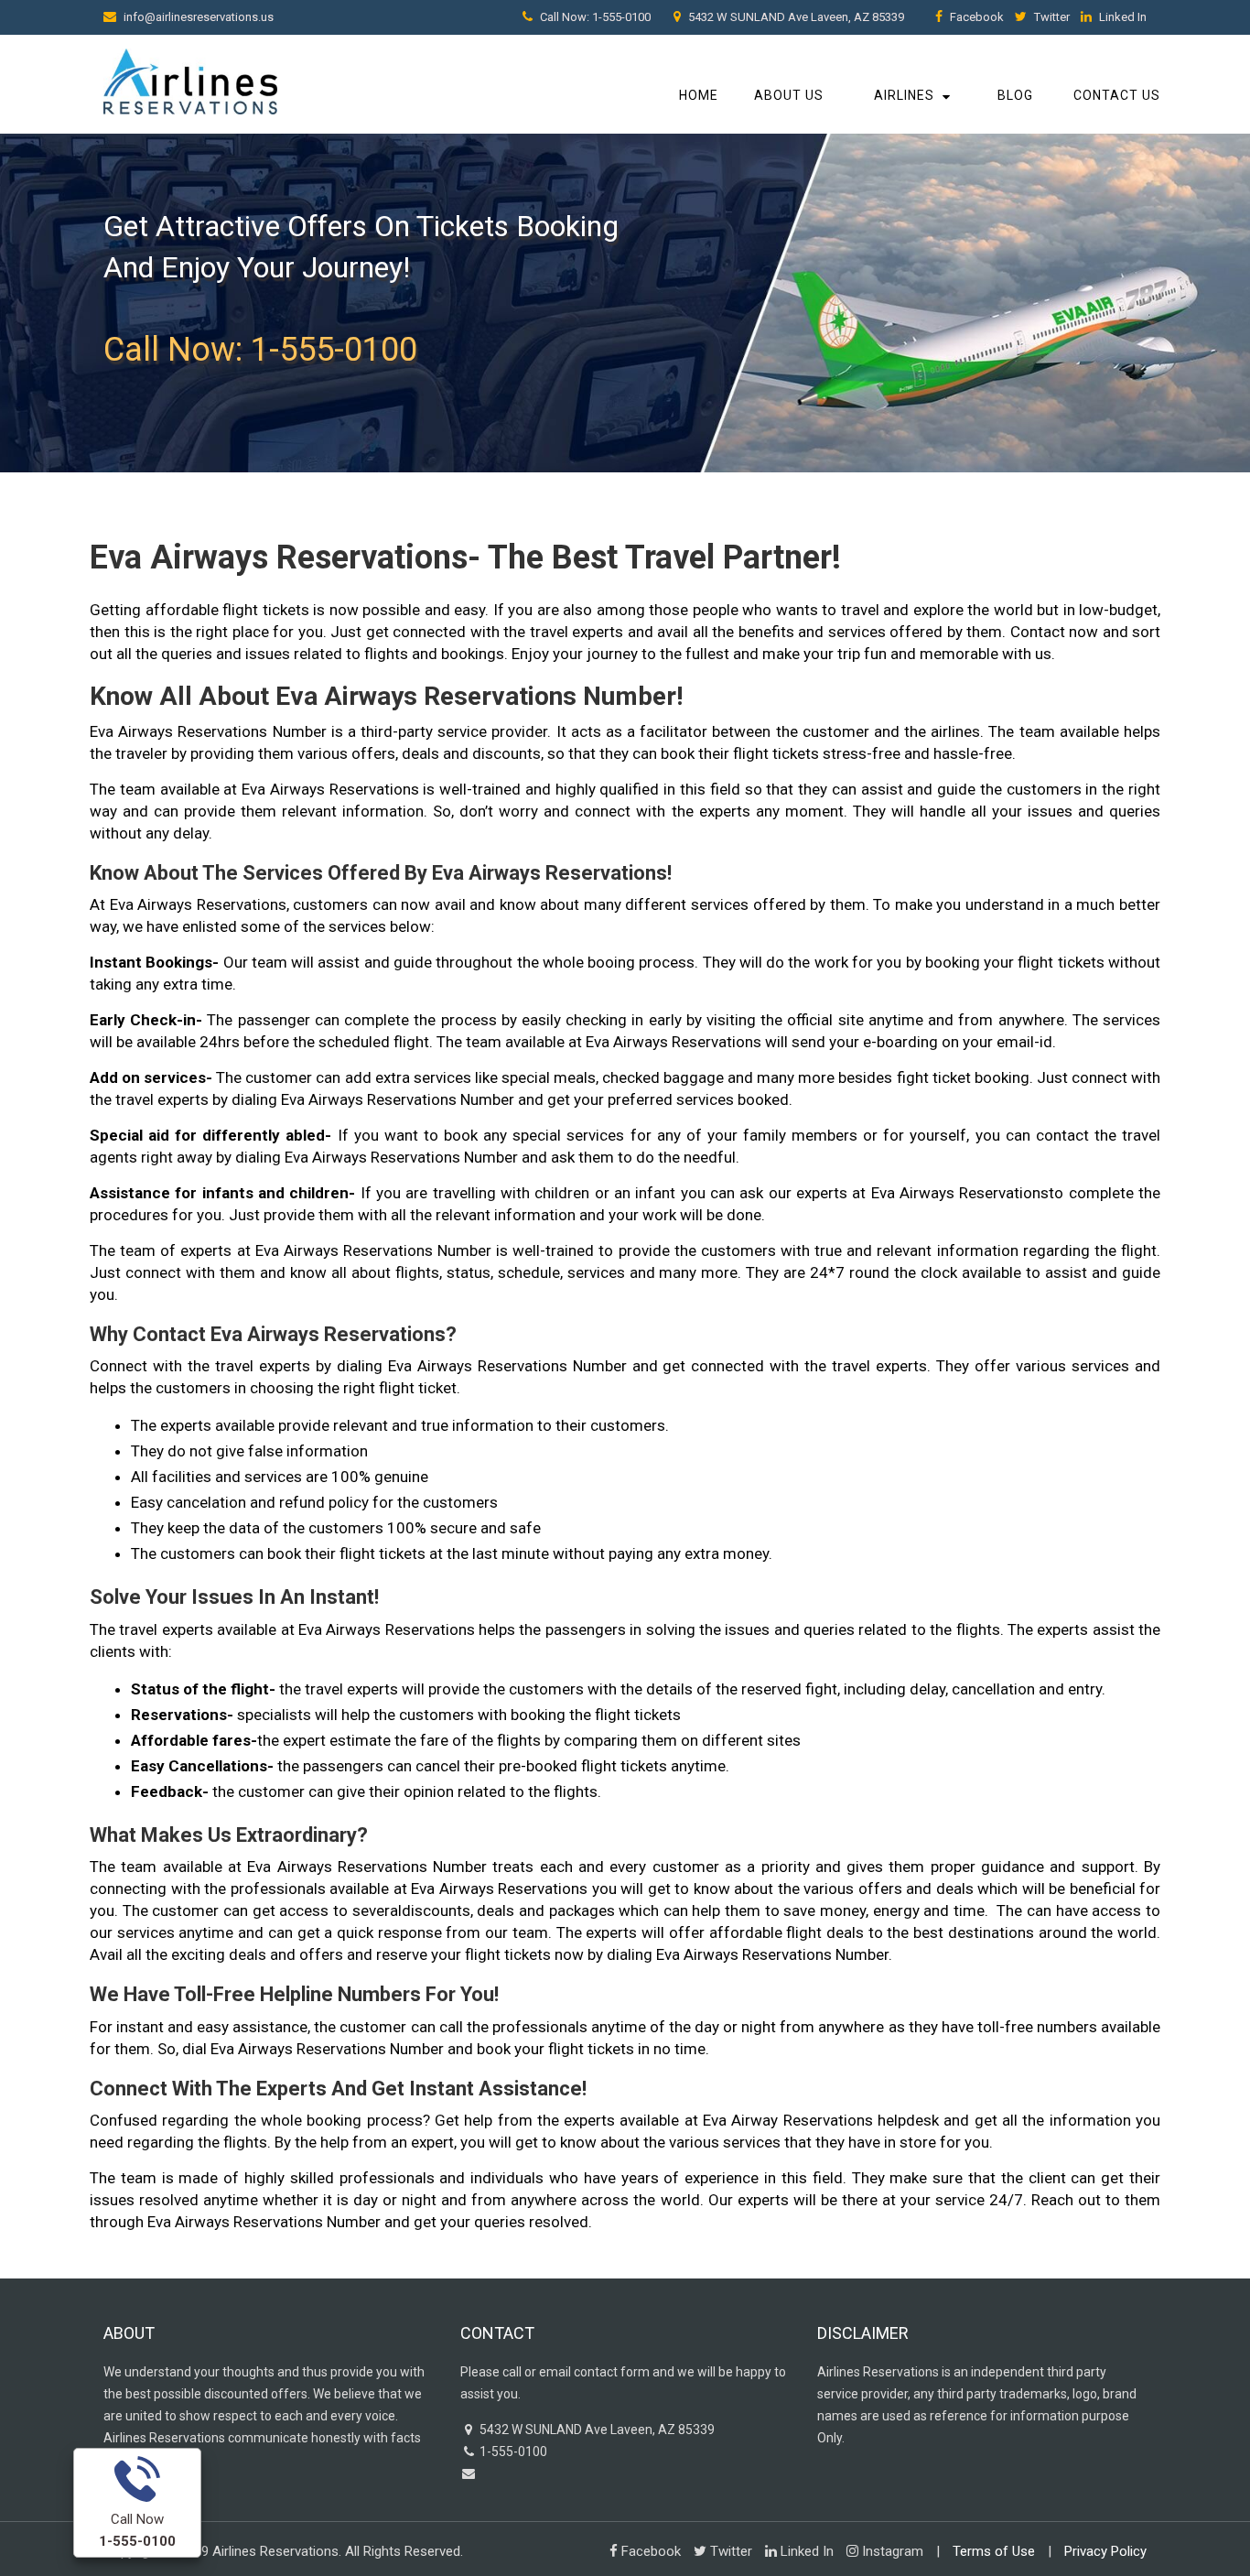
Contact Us (1117, 95)
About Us (789, 95)
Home (699, 95)
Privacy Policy (1105, 2551)
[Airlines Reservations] (190, 79)
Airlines (904, 95)
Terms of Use (994, 2551)
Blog (1015, 95)
